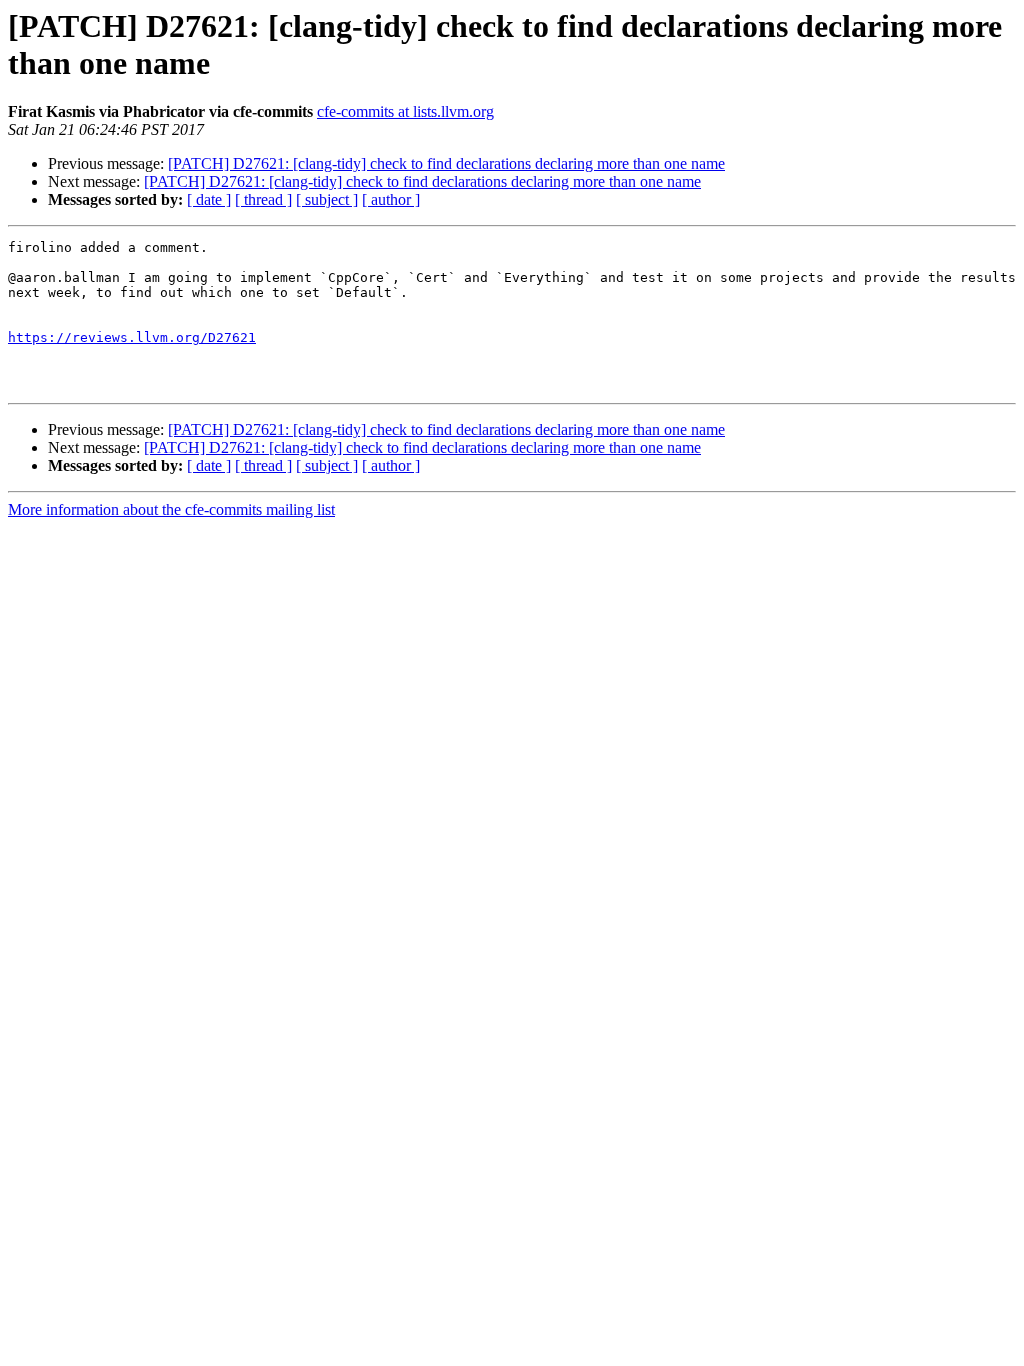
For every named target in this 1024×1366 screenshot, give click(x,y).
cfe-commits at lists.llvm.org (405, 111)
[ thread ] (263, 199)
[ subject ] (327, 199)
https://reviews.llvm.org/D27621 (132, 337)
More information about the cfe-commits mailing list (171, 509)
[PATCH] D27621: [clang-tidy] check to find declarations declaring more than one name (446, 163)
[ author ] (391, 199)
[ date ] (209, 199)
